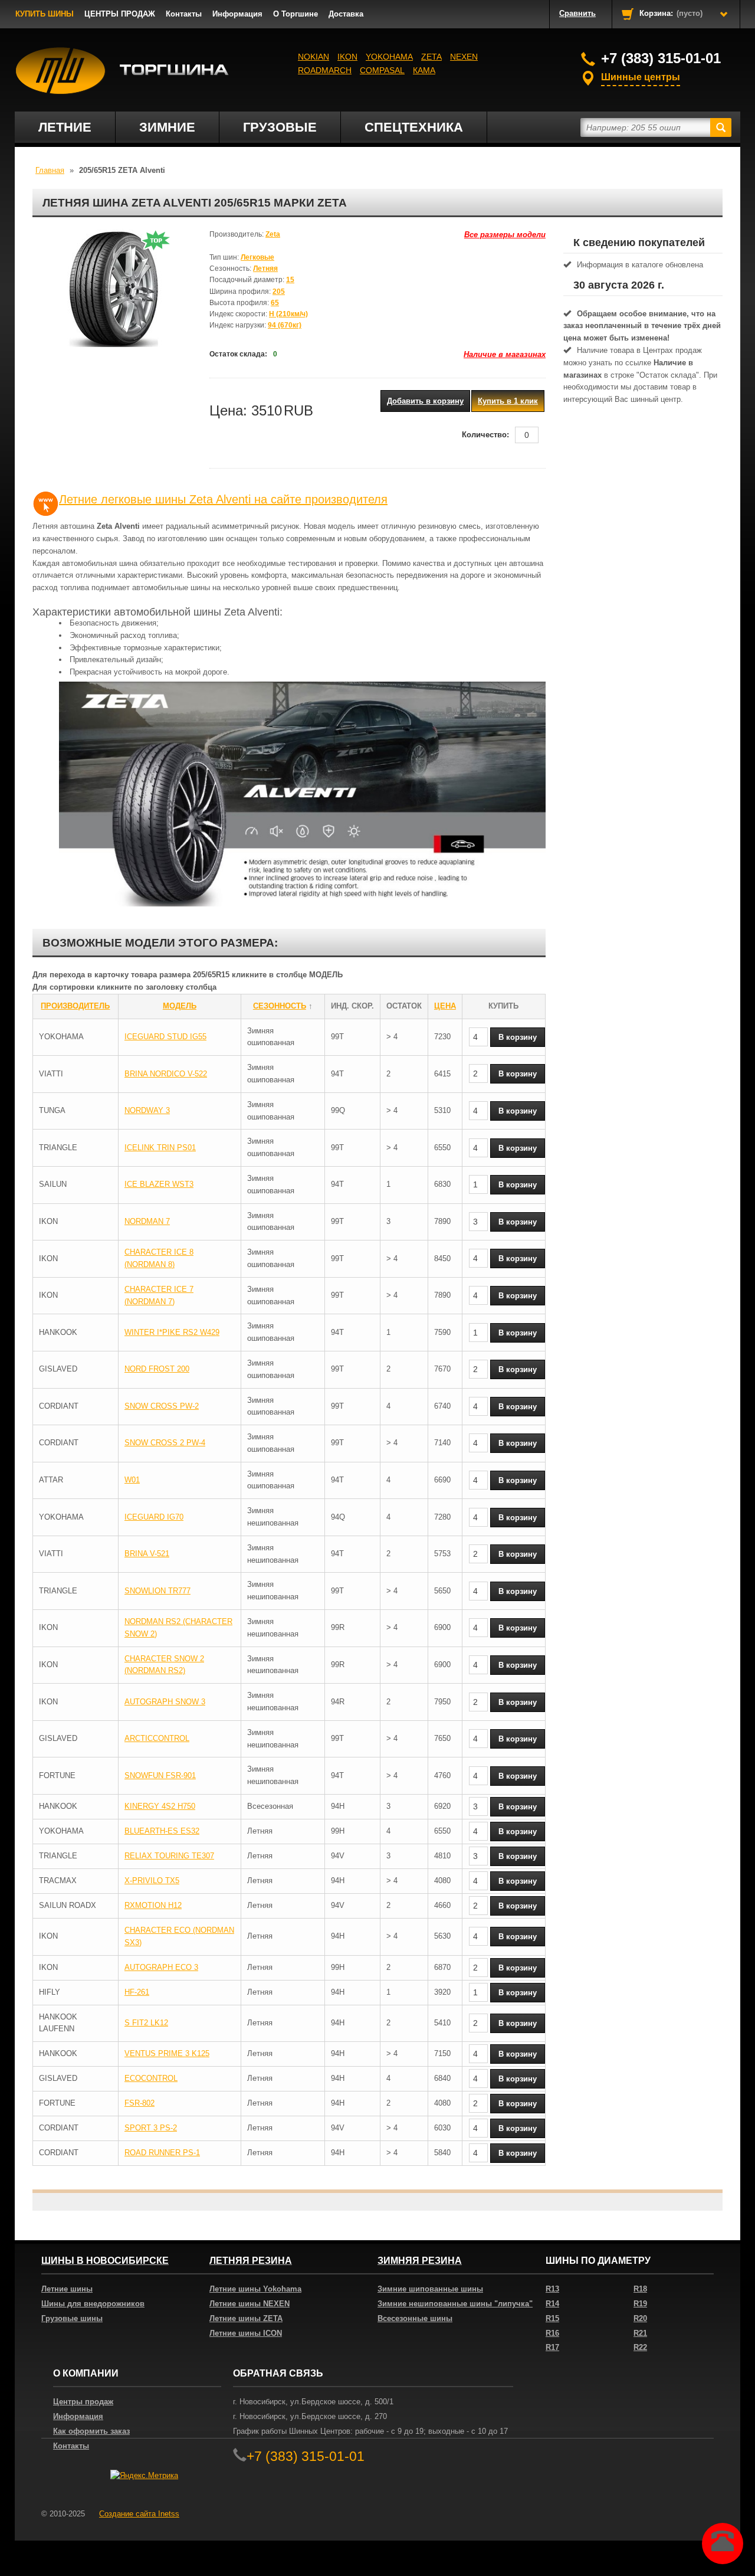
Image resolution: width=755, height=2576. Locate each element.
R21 (640, 2333)
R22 (640, 2347)
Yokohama (389, 57)
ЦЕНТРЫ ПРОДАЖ (120, 14)
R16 (552, 2333)
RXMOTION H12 (153, 1905)
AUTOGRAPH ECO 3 (161, 1967)
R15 (552, 2318)
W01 (132, 1480)
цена (445, 1006)
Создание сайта (139, 2514)
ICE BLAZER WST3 (159, 1184)
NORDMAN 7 (147, 1221)
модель (180, 1006)
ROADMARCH (325, 70)
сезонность (280, 1006)
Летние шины (67, 2289)
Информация (237, 14)
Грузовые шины (72, 2318)
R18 (640, 2289)
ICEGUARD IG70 (154, 1517)
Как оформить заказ (91, 2431)
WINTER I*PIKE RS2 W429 (172, 1332)
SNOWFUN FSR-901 (160, 1775)
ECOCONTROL (151, 2078)
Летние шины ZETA (246, 2318)
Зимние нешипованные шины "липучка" (455, 2304)
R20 (640, 2318)
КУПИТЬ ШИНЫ (45, 14)
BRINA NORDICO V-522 (166, 1074)
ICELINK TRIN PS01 (160, 1148)
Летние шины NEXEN (250, 2304)
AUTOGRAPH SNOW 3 (165, 1702)
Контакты (184, 14)
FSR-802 (139, 2103)
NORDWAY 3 (147, 1110)
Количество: (485, 435)
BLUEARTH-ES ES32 (162, 1831)
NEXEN (464, 57)
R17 (552, 2347)
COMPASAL (382, 70)
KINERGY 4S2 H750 (160, 1806)
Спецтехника (414, 127)
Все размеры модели (505, 235)
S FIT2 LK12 (146, 2023)
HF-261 (137, 1992)
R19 (640, 2304)
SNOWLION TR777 (157, 1591)
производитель (75, 1006)
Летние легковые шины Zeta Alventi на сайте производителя (223, 499)
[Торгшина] (122, 71)
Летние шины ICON (246, 2333)
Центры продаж (83, 2402)
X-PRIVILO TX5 (152, 1881)
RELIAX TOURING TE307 (169, 1856)
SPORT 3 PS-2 (151, 2128)
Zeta (431, 57)
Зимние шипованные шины (430, 2289)
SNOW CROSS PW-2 (162, 1406)
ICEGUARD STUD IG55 (165, 1037)
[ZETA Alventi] (112, 288)
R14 (552, 2304)
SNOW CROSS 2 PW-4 (165, 1443)
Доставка (346, 14)
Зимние (167, 127)
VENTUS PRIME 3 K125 (167, 2053)
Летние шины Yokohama (255, 2289)
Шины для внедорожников (93, 2304)
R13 (552, 2289)
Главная (50, 170)
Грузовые (280, 127)
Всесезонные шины (415, 2318)
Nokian (314, 57)
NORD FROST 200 (157, 1369)
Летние (65, 127)
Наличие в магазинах (505, 354)
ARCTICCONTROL (157, 1738)
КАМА (424, 70)
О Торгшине (296, 14)
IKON (347, 57)
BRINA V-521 (147, 1554)
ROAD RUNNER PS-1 (162, 2153)
